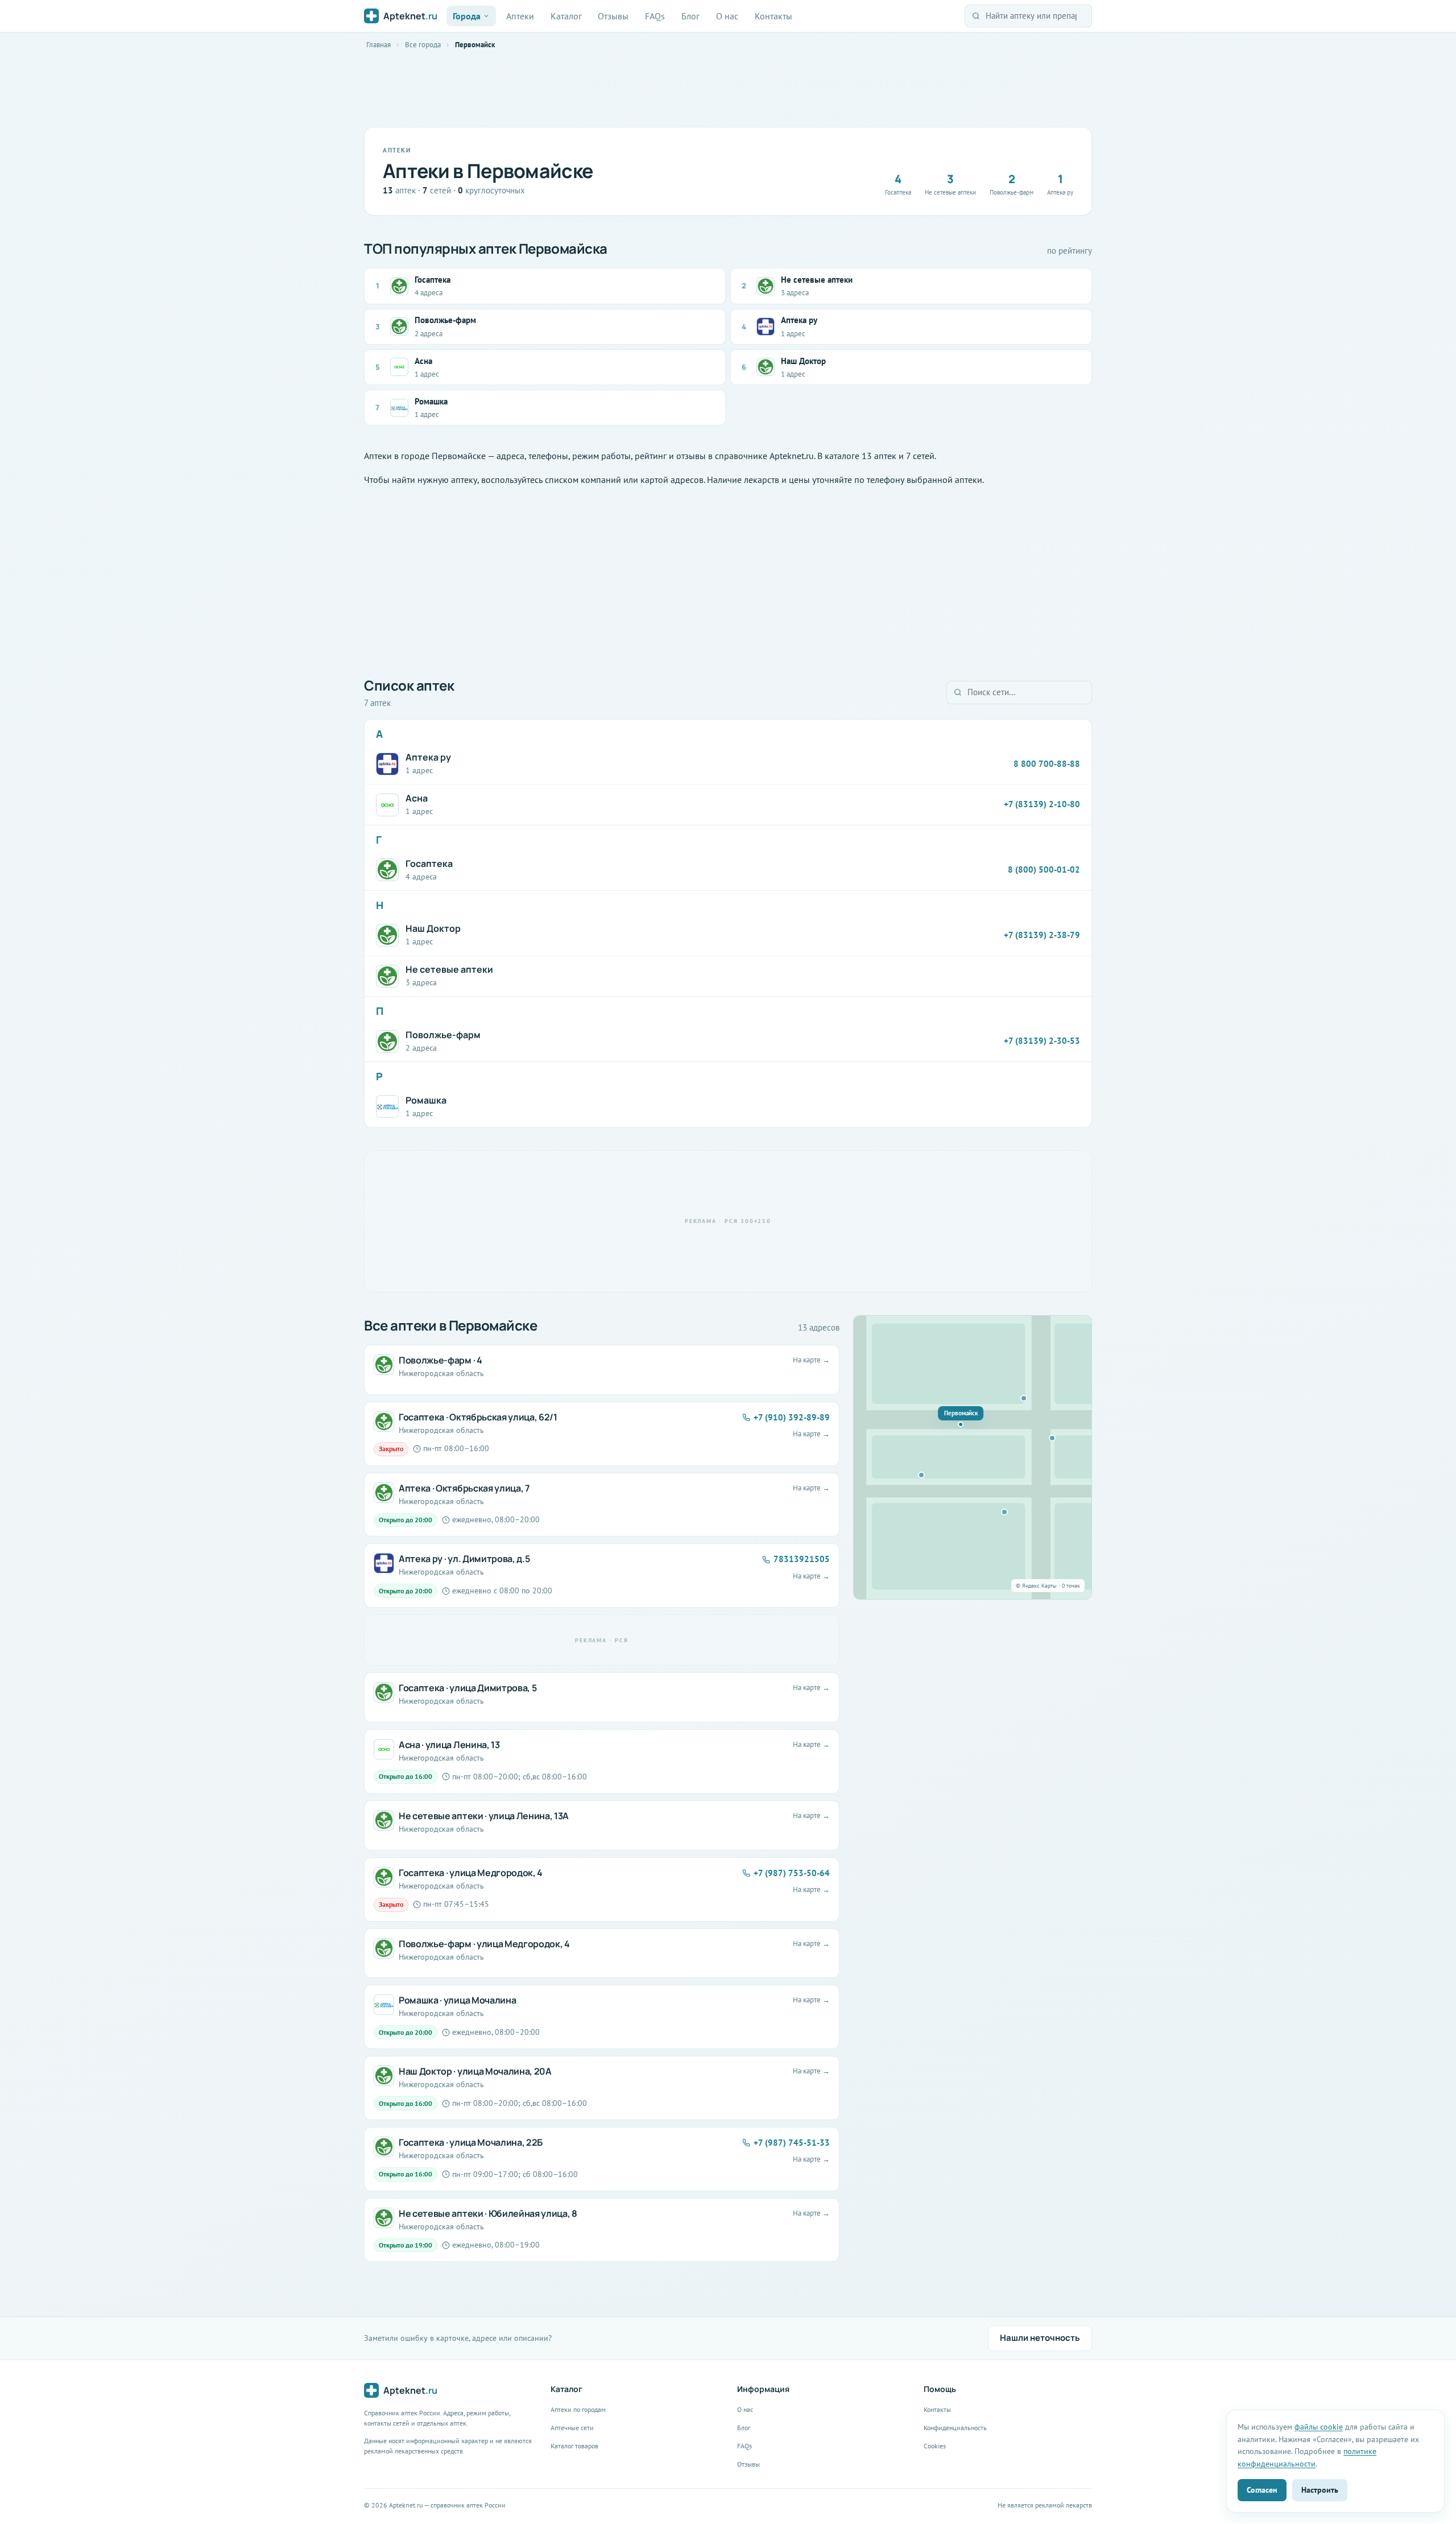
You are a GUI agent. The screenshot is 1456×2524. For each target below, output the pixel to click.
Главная (379, 45)
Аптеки (520, 16)
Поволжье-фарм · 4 (440, 1360)
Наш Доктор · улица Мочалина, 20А (475, 2071)
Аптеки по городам (578, 2409)
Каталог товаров (574, 2446)
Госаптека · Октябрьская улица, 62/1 (478, 1417)
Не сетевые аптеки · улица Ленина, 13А (484, 1816)
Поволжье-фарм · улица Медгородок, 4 (484, 1944)
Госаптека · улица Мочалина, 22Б (471, 2142)
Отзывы (613, 16)
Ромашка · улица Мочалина (457, 2000)
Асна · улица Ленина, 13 (449, 1745)
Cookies (935, 2446)
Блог (690, 16)
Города (467, 16)
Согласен (1262, 2490)
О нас (727, 16)
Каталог (566, 16)
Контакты (773, 16)
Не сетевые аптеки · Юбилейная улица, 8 (488, 2213)
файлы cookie (1319, 2426)
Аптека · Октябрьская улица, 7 (464, 1488)
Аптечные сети (572, 2428)
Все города (423, 45)
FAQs (655, 16)
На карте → (811, 1360)
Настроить (1320, 2490)
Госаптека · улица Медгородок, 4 (471, 1873)
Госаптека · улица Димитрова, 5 (468, 1688)
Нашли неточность (1040, 2338)
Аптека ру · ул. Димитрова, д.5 (464, 1559)
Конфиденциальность (955, 2428)
